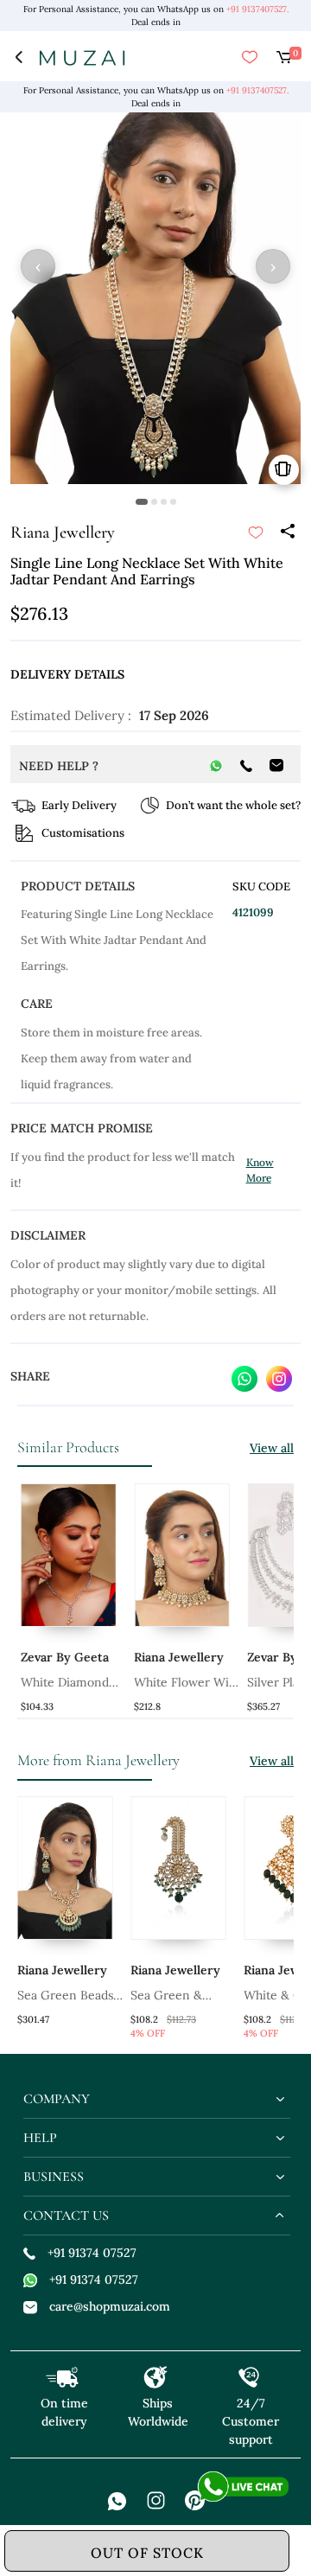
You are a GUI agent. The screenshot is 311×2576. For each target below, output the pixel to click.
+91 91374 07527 (92, 2253)
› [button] (273, 266)
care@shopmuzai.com (110, 2306)
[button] (142, 502)
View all (272, 1448)
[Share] (287, 532)
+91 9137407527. (257, 9)
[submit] (256, 532)
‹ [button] (38, 266)
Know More (260, 1170)
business (54, 2177)
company (57, 2099)
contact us (66, 2216)
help (40, 2138)
